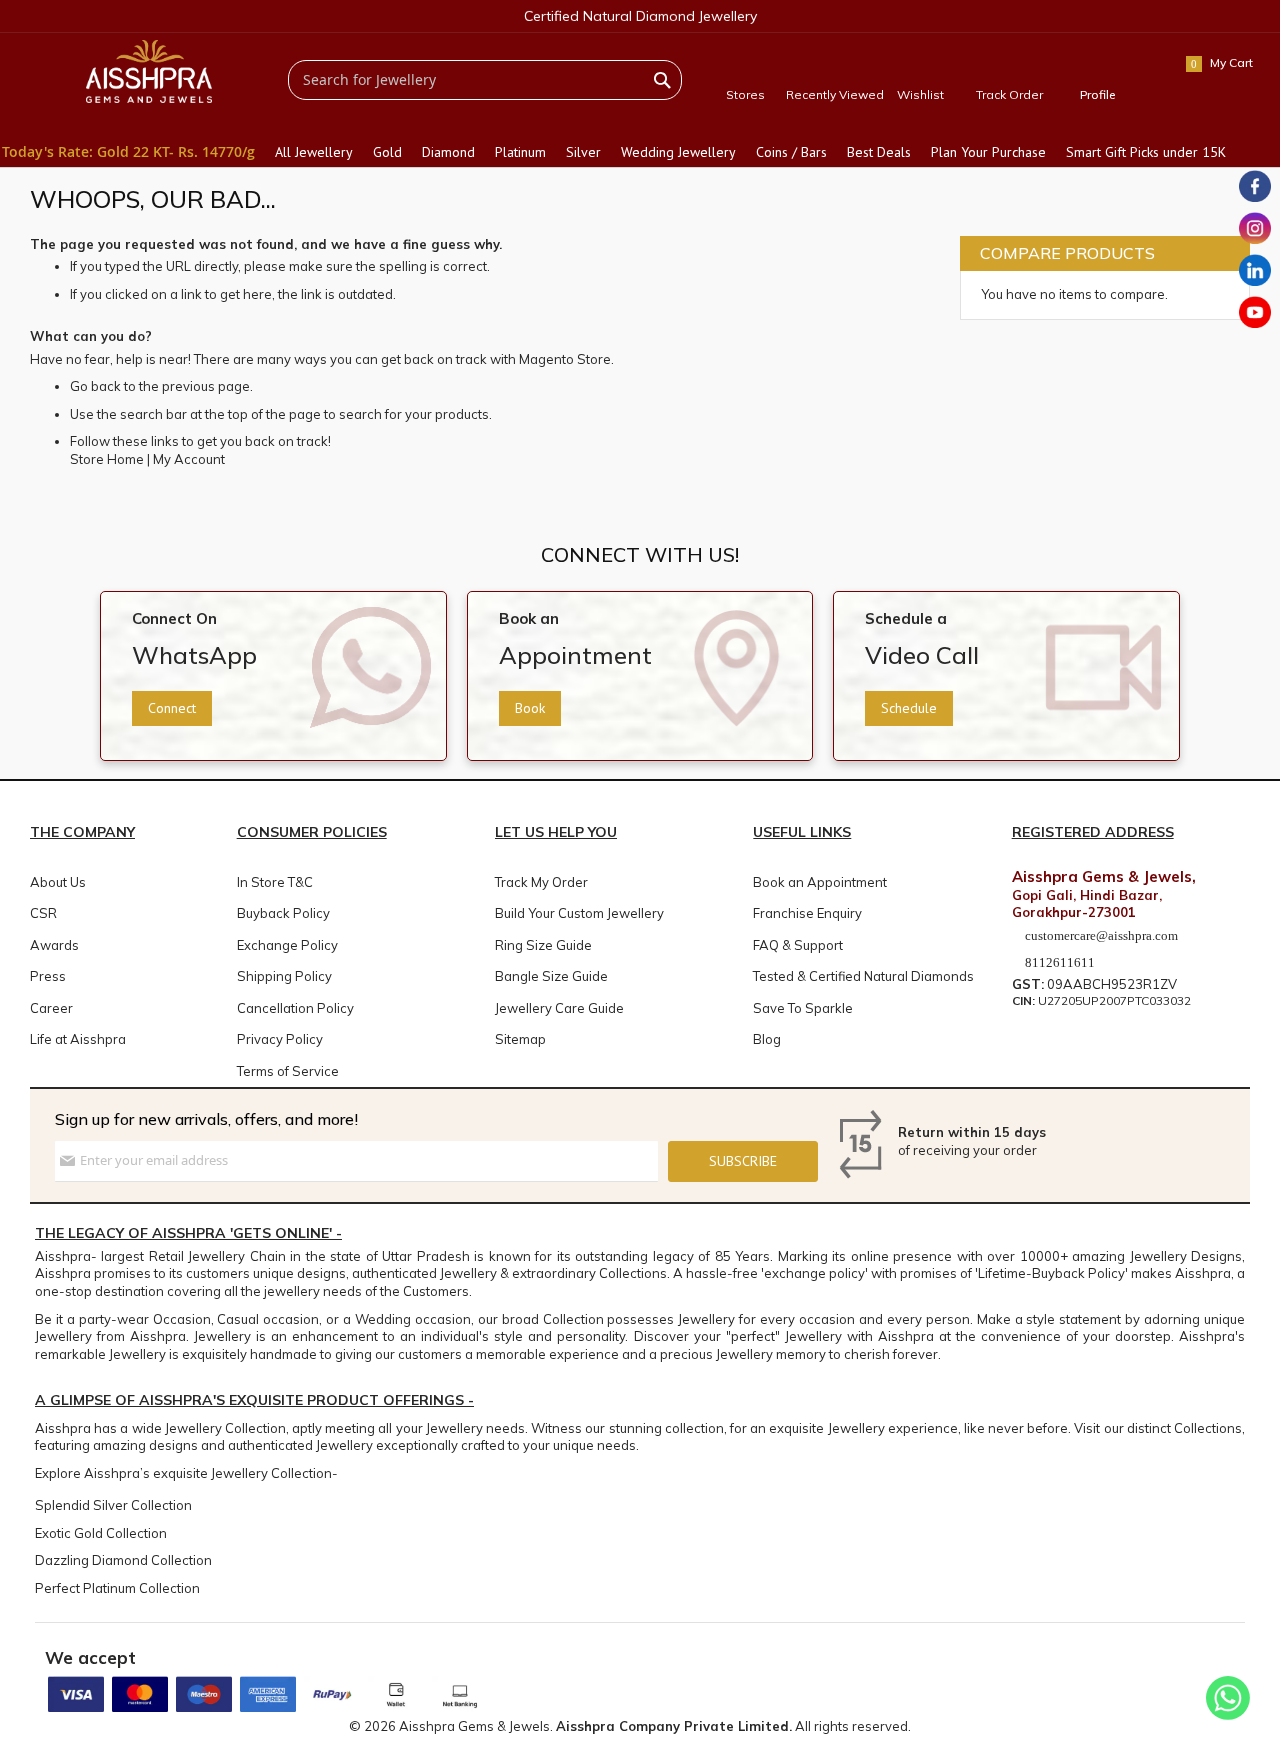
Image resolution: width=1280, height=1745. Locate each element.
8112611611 (1058, 962)
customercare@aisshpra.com (1101, 935)
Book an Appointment (820, 882)
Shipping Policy (284, 976)
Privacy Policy (280, 1039)
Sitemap (520, 1039)
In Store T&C (275, 882)
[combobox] (484, 80)
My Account (189, 459)
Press (48, 976)
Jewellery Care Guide (559, 1008)
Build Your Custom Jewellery (579, 913)
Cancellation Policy (295, 1008)
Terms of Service (288, 1071)
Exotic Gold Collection (101, 1533)
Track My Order (541, 882)
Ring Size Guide (543, 945)
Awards (54, 945)
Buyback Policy (283, 913)
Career (51, 1008)
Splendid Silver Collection (113, 1505)
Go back (95, 386)
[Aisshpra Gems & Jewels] (149, 71)
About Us (58, 882)
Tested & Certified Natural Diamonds (863, 976)
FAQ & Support (798, 945)
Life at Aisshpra (78, 1039)
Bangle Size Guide (551, 976)
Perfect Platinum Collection (117, 1588)
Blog (767, 1039)
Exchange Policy (287, 945)
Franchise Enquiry (807, 913)
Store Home (107, 459)
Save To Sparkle (803, 1008)
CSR (43, 913)
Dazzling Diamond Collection (123, 1560)
